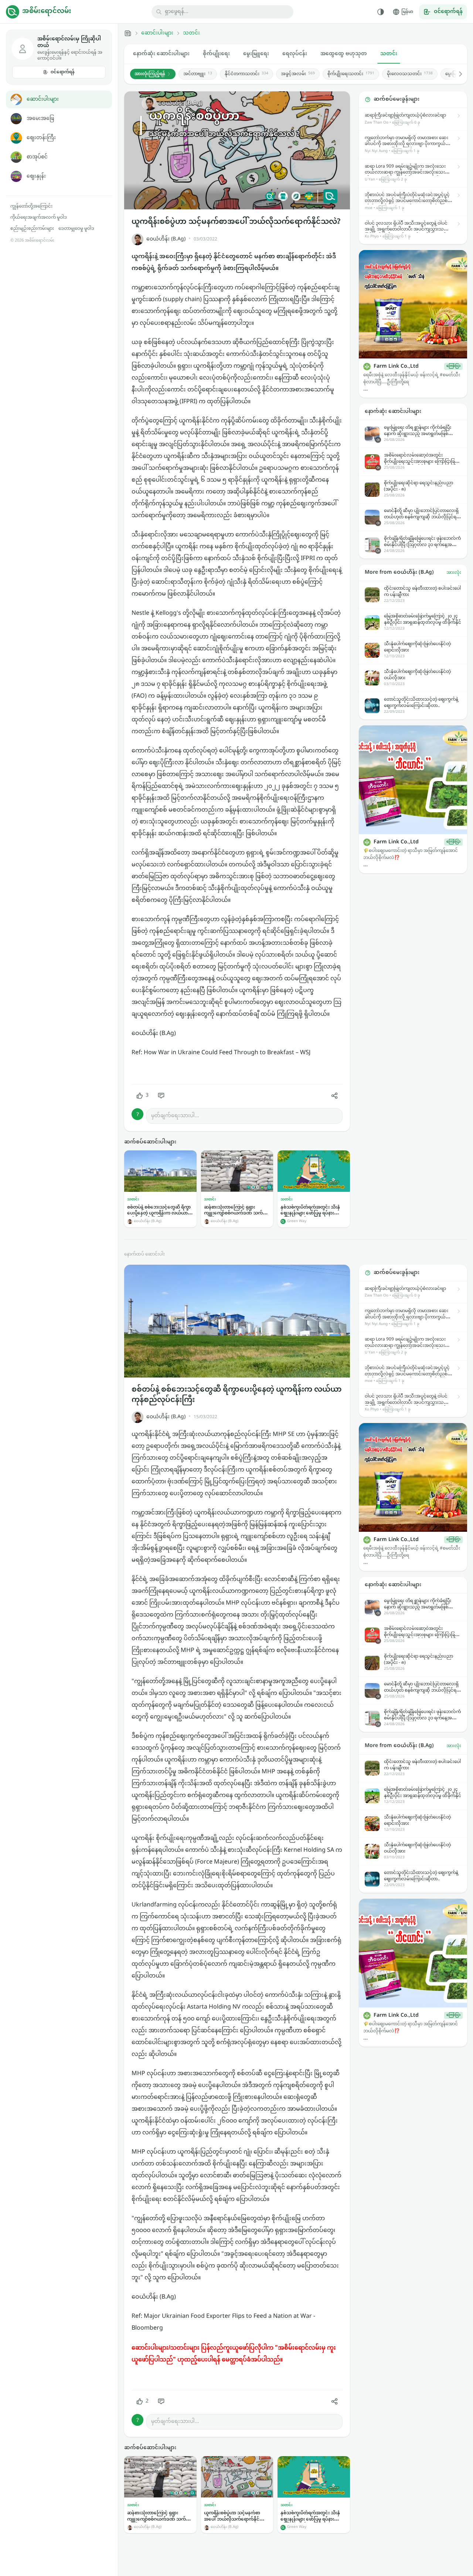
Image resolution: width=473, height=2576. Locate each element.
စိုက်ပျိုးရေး (216, 54)
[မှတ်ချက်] (161, 1096)
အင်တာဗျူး (198, 74)
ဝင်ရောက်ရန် (63, 72)
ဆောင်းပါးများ (43, 99)
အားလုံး (454, 573)
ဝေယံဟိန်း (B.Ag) (166, 239)
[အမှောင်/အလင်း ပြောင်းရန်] (381, 12)
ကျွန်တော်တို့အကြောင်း (31, 206)
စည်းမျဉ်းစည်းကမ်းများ (32, 229)
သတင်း (191, 33)
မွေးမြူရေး (256, 54)
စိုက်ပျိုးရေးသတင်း (351, 74)
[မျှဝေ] (334, 1096)
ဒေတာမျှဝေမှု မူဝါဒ (76, 229)
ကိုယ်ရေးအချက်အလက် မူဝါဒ (39, 218)
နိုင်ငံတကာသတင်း (246, 74)
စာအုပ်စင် (37, 157)
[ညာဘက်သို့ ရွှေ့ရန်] (457, 74)
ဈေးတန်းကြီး (41, 138)
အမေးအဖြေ (40, 119)
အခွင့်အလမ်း (298, 74)
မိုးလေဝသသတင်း (410, 74)
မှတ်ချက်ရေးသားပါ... (175, 1116)
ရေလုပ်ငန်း (295, 54)
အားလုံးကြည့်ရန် (150, 74)
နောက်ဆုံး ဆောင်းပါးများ (161, 54)
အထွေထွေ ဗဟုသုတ (344, 54)
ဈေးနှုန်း (36, 176)
